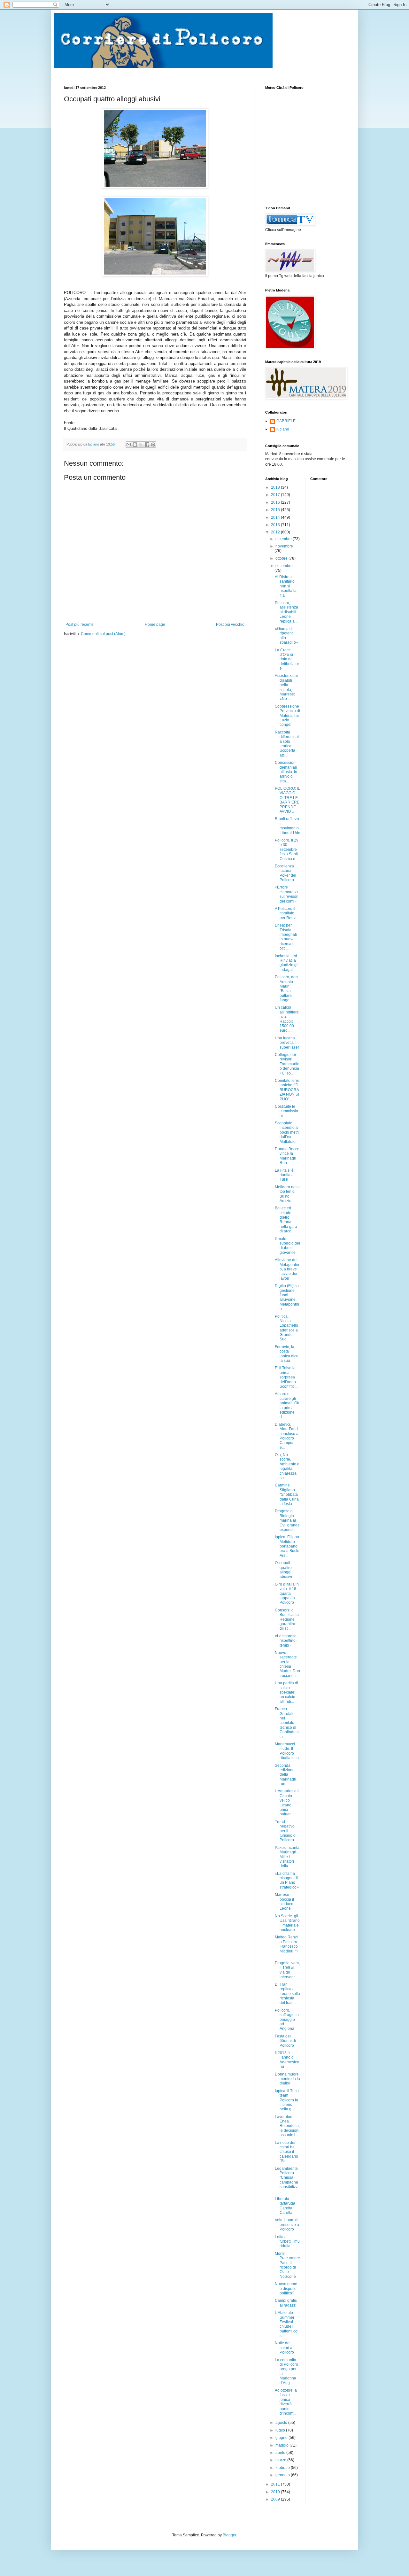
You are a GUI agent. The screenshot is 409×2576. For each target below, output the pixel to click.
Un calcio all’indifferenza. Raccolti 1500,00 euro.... (287, 1019)
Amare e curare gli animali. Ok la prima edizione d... (287, 1405)
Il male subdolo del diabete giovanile (287, 1246)
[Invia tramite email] (129, 445)
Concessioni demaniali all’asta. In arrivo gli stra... (286, 772)
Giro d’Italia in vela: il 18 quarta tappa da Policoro (287, 1594)
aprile (281, 2453)
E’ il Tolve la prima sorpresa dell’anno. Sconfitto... (286, 1377)
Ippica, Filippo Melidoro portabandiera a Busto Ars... (287, 1546)
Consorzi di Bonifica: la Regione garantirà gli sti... (287, 1619)
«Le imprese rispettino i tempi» (286, 1641)
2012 (276, 532)
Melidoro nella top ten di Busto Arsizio (287, 1194)
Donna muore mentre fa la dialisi (287, 2079)
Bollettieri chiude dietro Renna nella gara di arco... (286, 1220)
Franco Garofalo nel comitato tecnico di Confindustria (287, 1723)
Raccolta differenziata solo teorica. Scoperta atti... (287, 744)
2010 (276, 2492)
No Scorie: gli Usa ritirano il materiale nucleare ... (287, 1923)
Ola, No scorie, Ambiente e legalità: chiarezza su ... (287, 1466)
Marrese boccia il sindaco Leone (284, 1901)
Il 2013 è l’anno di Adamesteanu (287, 2060)
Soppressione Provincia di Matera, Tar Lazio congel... (287, 716)
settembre (284, 566)
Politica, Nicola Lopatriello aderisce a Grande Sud (286, 1328)
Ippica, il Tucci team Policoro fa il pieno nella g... (287, 2100)
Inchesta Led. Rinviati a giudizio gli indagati (287, 963)
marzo (281, 2460)
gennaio (283, 2475)
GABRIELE (286, 421)
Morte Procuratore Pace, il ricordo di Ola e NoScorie (287, 2265)
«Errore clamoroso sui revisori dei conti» (287, 894)
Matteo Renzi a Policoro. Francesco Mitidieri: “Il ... (287, 1946)
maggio (282, 2445)
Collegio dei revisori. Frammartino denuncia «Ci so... (287, 1064)
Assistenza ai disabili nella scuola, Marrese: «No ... (286, 687)
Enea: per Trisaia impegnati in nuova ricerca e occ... (286, 937)
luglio (281, 2430)
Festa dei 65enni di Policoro (285, 2041)
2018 (276, 487)
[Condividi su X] (141, 445)
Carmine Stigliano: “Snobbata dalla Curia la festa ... (287, 1494)
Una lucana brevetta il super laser (287, 1043)
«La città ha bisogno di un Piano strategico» (287, 1880)
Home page (155, 625)
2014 (276, 517)
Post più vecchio (230, 625)
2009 (276, 2499)
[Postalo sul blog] (135, 445)
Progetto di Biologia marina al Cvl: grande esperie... (287, 1520)
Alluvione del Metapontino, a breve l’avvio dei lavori (287, 1269)
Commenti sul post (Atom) (103, 634)
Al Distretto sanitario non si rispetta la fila (286, 586)
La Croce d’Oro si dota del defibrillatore (287, 659)
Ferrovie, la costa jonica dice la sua (287, 1354)
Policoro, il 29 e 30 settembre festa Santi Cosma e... (287, 850)
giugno (282, 2438)
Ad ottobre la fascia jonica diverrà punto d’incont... (286, 2402)
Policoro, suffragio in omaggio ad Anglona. (287, 2020)
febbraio (283, 2468)
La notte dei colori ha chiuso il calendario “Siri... (286, 2152)
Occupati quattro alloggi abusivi (283, 1570)
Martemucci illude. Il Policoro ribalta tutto (287, 1751)
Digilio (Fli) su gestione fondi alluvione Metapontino (287, 1297)
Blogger (229, 2535)
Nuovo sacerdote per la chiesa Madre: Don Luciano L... (287, 1664)
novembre (284, 546)
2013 (276, 525)
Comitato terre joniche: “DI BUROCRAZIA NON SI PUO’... (287, 1090)
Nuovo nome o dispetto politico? (286, 2289)
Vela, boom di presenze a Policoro (287, 2225)
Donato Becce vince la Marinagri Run (287, 1156)
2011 (276, 2484)
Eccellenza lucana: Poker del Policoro (286, 873)
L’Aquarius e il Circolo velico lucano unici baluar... (287, 1803)
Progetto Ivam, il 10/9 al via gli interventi (287, 1970)
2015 (276, 510)
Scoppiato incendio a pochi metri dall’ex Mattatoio (287, 1132)
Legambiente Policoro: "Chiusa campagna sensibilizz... (287, 2180)
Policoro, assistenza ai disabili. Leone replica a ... (287, 612)
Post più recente (80, 625)
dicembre (284, 539)
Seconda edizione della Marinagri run (286, 1775)
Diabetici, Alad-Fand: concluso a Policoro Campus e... (287, 1436)
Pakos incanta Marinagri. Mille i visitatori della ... (287, 1857)
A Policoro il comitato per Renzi (286, 913)
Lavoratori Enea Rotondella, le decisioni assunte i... (287, 2126)
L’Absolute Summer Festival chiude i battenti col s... (287, 2324)
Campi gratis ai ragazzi (286, 2303)
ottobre (282, 558)
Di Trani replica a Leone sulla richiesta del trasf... (287, 1994)
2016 (276, 502)
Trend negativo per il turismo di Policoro (286, 1831)
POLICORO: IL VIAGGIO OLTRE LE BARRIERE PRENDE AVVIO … (287, 800)
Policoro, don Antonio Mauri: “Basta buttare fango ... (286, 989)
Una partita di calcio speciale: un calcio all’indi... (286, 1692)
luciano (283, 429)
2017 (276, 495)
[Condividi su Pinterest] (153, 445)
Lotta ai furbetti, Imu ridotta (287, 2242)
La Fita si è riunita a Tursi (284, 1175)
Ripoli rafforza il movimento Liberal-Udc (287, 826)
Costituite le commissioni (286, 1111)
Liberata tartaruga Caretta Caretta (285, 2206)
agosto (282, 2423)
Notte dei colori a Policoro (284, 2348)
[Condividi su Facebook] (147, 445)
